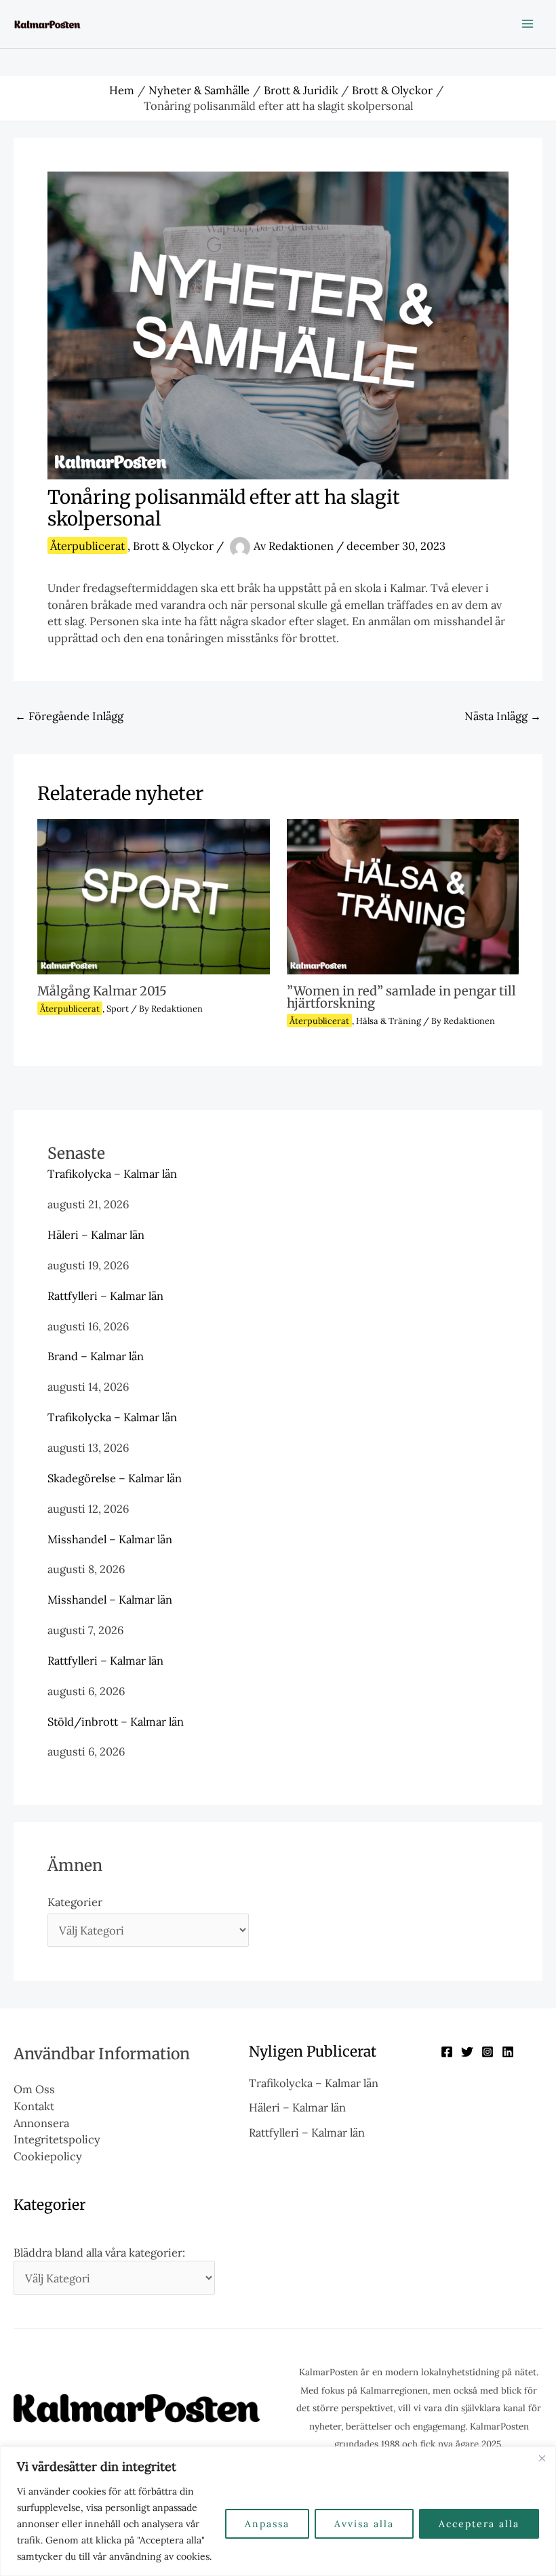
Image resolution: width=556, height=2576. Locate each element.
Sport (118, 1008)
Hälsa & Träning (389, 1021)
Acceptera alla (479, 2524)
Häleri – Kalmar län (96, 1234)
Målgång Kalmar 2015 (102, 991)
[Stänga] (542, 2458)
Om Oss (34, 2089)
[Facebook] (447, 2052)
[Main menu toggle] (527, 24)
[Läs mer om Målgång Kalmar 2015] (153, 895)
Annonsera (41, 2123)
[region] (278, 2511)
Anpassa (267, 2524)
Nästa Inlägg (503, 716)
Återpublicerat (87, 546)
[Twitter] (467, 2052)
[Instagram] (488, 2052)
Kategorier (75, 1902)
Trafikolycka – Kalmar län (112, 1173)
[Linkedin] (508, 2052)
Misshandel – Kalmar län (110, 1539)
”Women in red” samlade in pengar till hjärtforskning (401, 997)
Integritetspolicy (57, 2139)
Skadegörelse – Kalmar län (115, 1478)
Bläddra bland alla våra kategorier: (99, 2252)
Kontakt (34, 2106)
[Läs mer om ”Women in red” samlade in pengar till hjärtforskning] (403, 895)
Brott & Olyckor (173, 546)
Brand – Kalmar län (96, 1356)
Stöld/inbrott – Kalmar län (116, 1721)
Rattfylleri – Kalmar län (105, 1295)
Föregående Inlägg (69, 716)
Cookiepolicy (48, 2156)
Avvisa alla (364, 2524)
